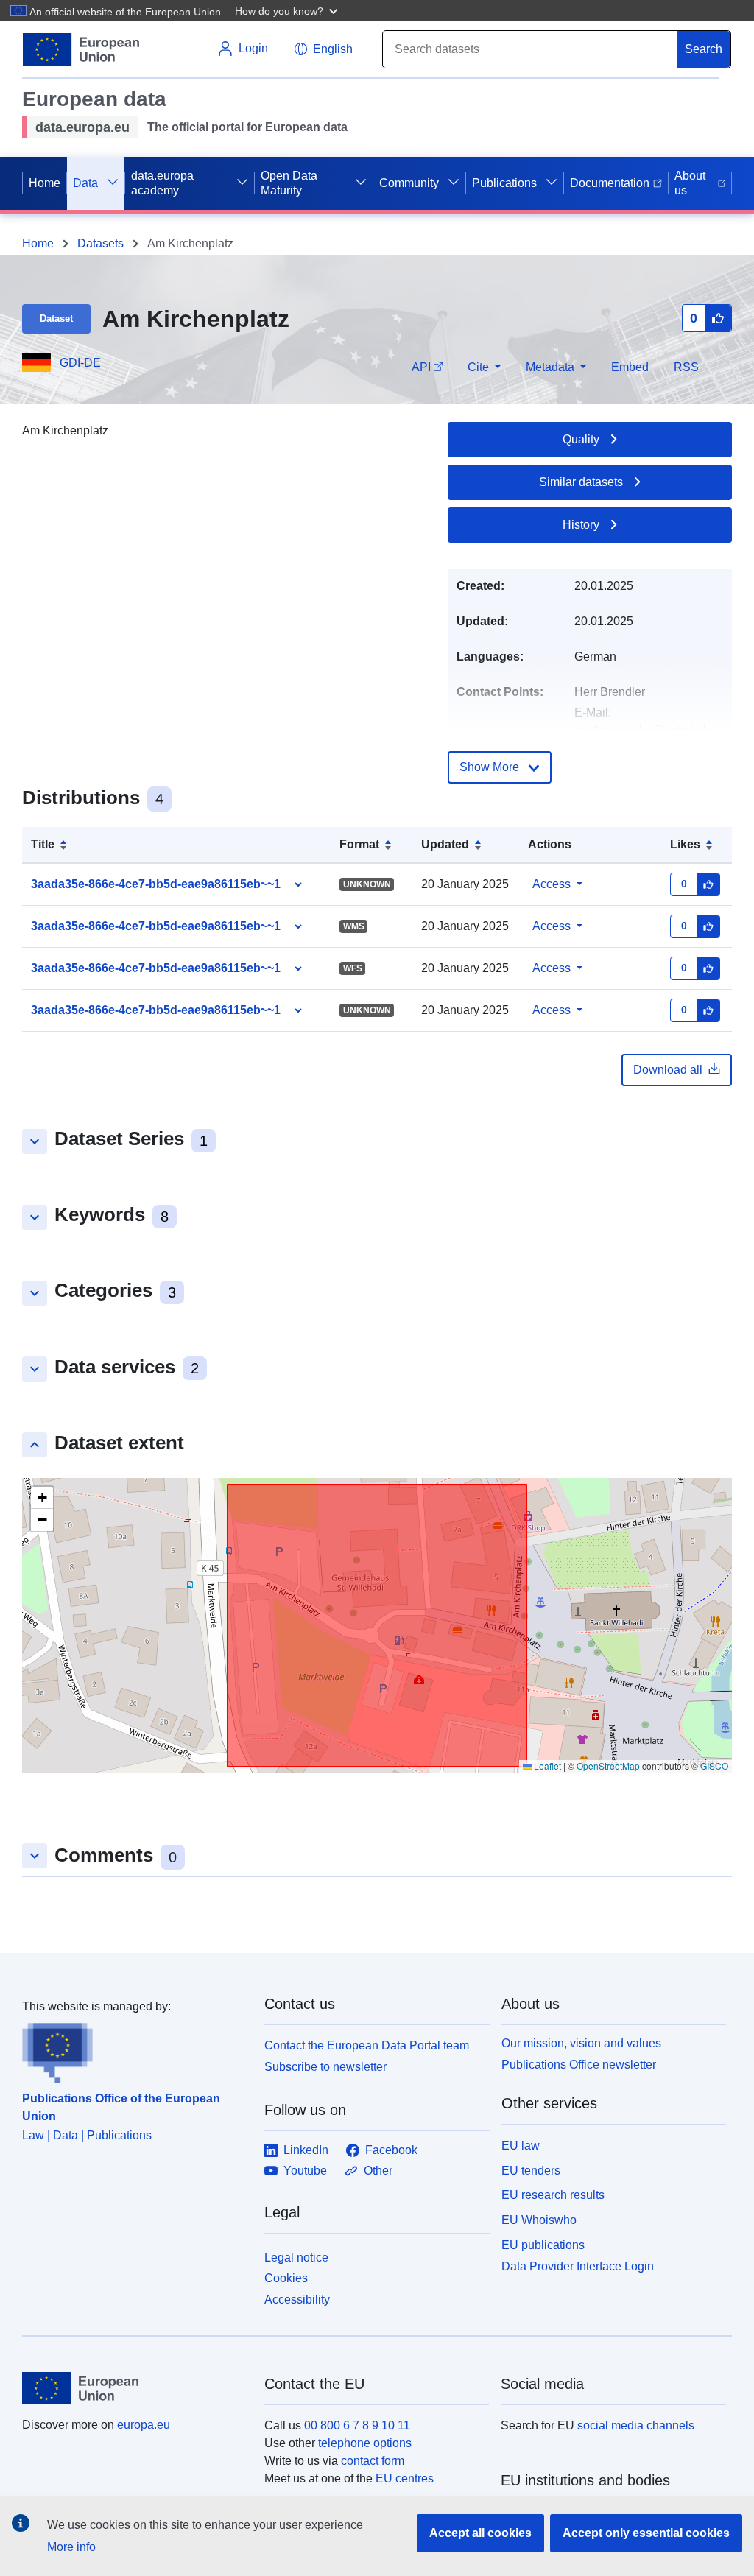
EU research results (553, 2195)
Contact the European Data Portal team (367, 2045)
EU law (521, 2146)
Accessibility (297, 2299)
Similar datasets (581, 482)
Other (378, 2171)
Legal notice (296, 2257)
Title (43, 844)
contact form (373, 2461)
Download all (668, 1070)
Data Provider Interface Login (578, 2266)
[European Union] (135, 2388)
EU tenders (531, 2171)
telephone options (365, 2443)
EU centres (405, 2478)
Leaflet (546, 1766)
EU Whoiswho (539, 2220)
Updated (445, 844)
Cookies (286, 2278)
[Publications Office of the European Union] (134, 2049)
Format (359, 844)
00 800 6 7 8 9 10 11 (357, 2425)
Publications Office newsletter (579, 2065)
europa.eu (144, 2425)
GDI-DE (80, 363)
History (581, 525)
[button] (288, 10)
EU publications (543, 2245)
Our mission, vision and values (581, 2043)
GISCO (714, 1766)
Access (552, 884)
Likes (685, 844)
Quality (581, 439)
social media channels (636, 2425)
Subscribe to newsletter (325, 2067)
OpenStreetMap (608, 1766)
